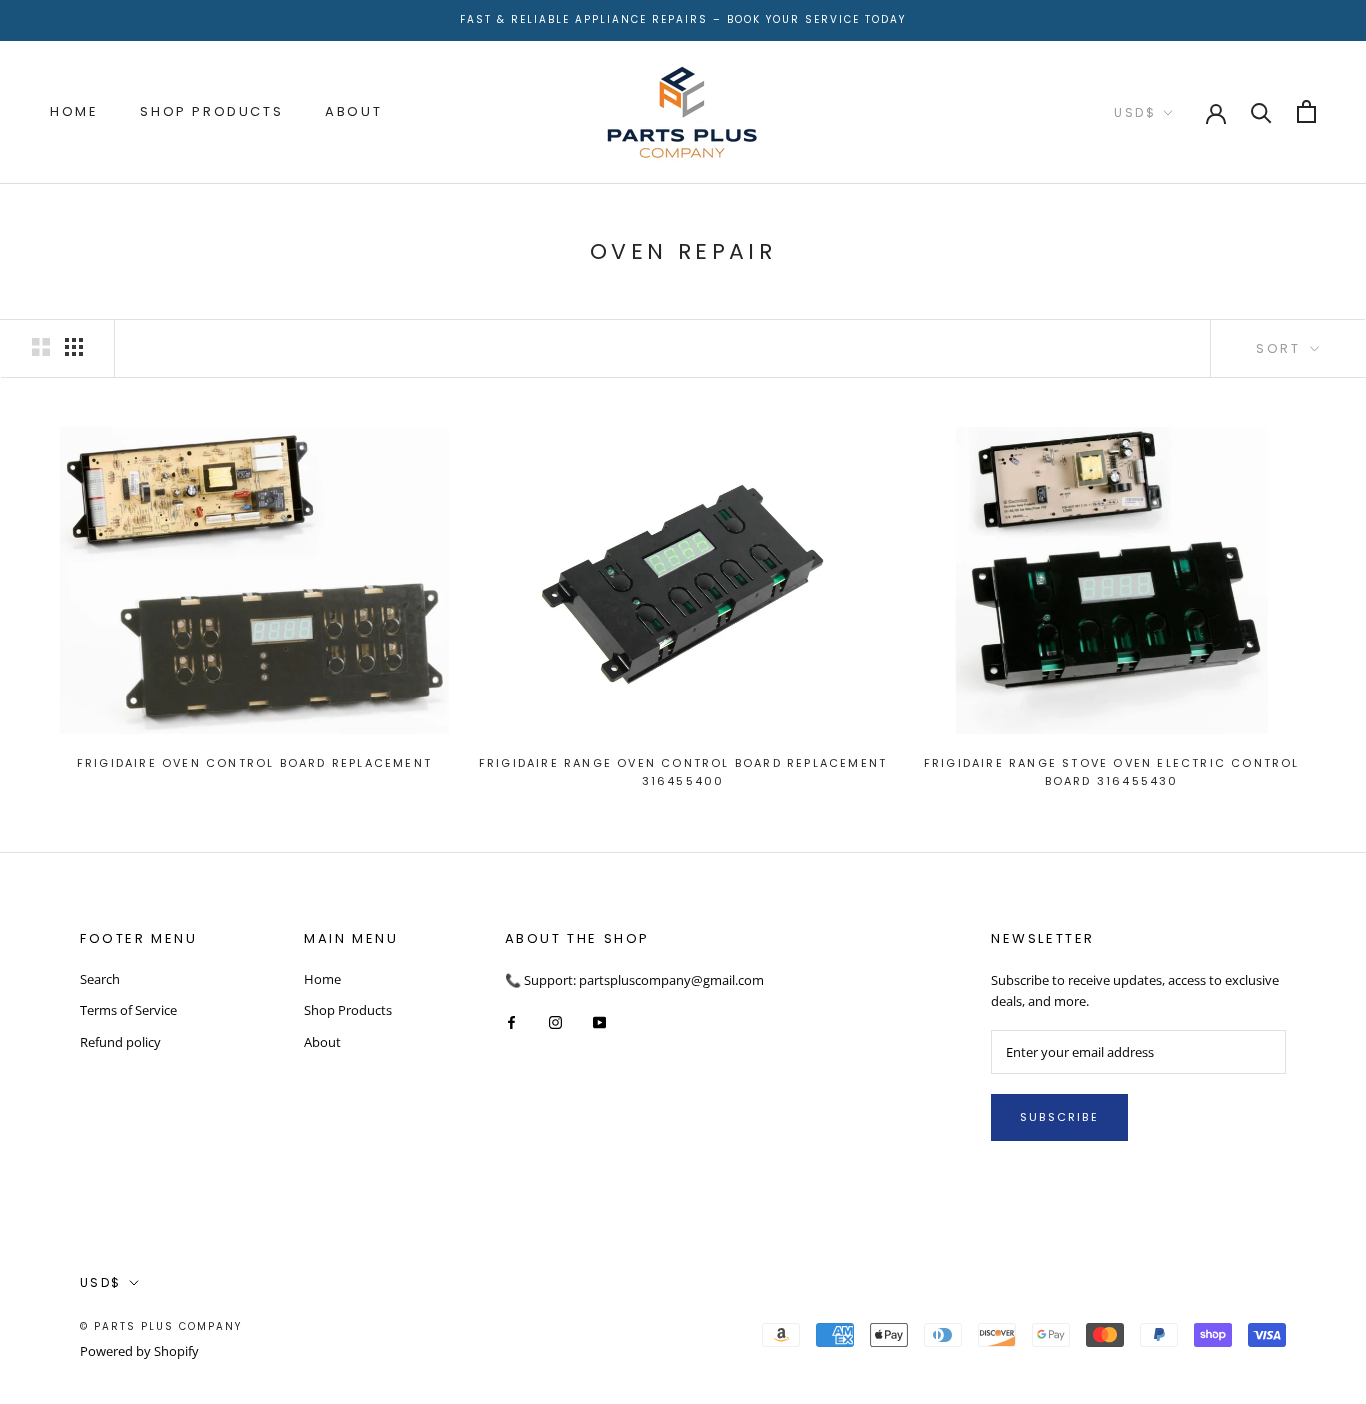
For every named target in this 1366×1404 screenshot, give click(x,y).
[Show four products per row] (74, 347)
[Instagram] (555, 1021)
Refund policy (120, 1042)
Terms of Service (128, 1010)
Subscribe (1059, 1117)
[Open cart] (1306, 111)
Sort (1281, 348)
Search (100, 979)
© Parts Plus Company (161, 1326)
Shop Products (211, 111)
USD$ (1135, 112)
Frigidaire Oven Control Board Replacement (254, 763)
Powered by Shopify (139, 1351)
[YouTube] (599, 1021)
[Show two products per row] (41, 347)
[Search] (1261, 111)
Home (74, 111)
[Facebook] (511, 1021)
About (353, 111)
